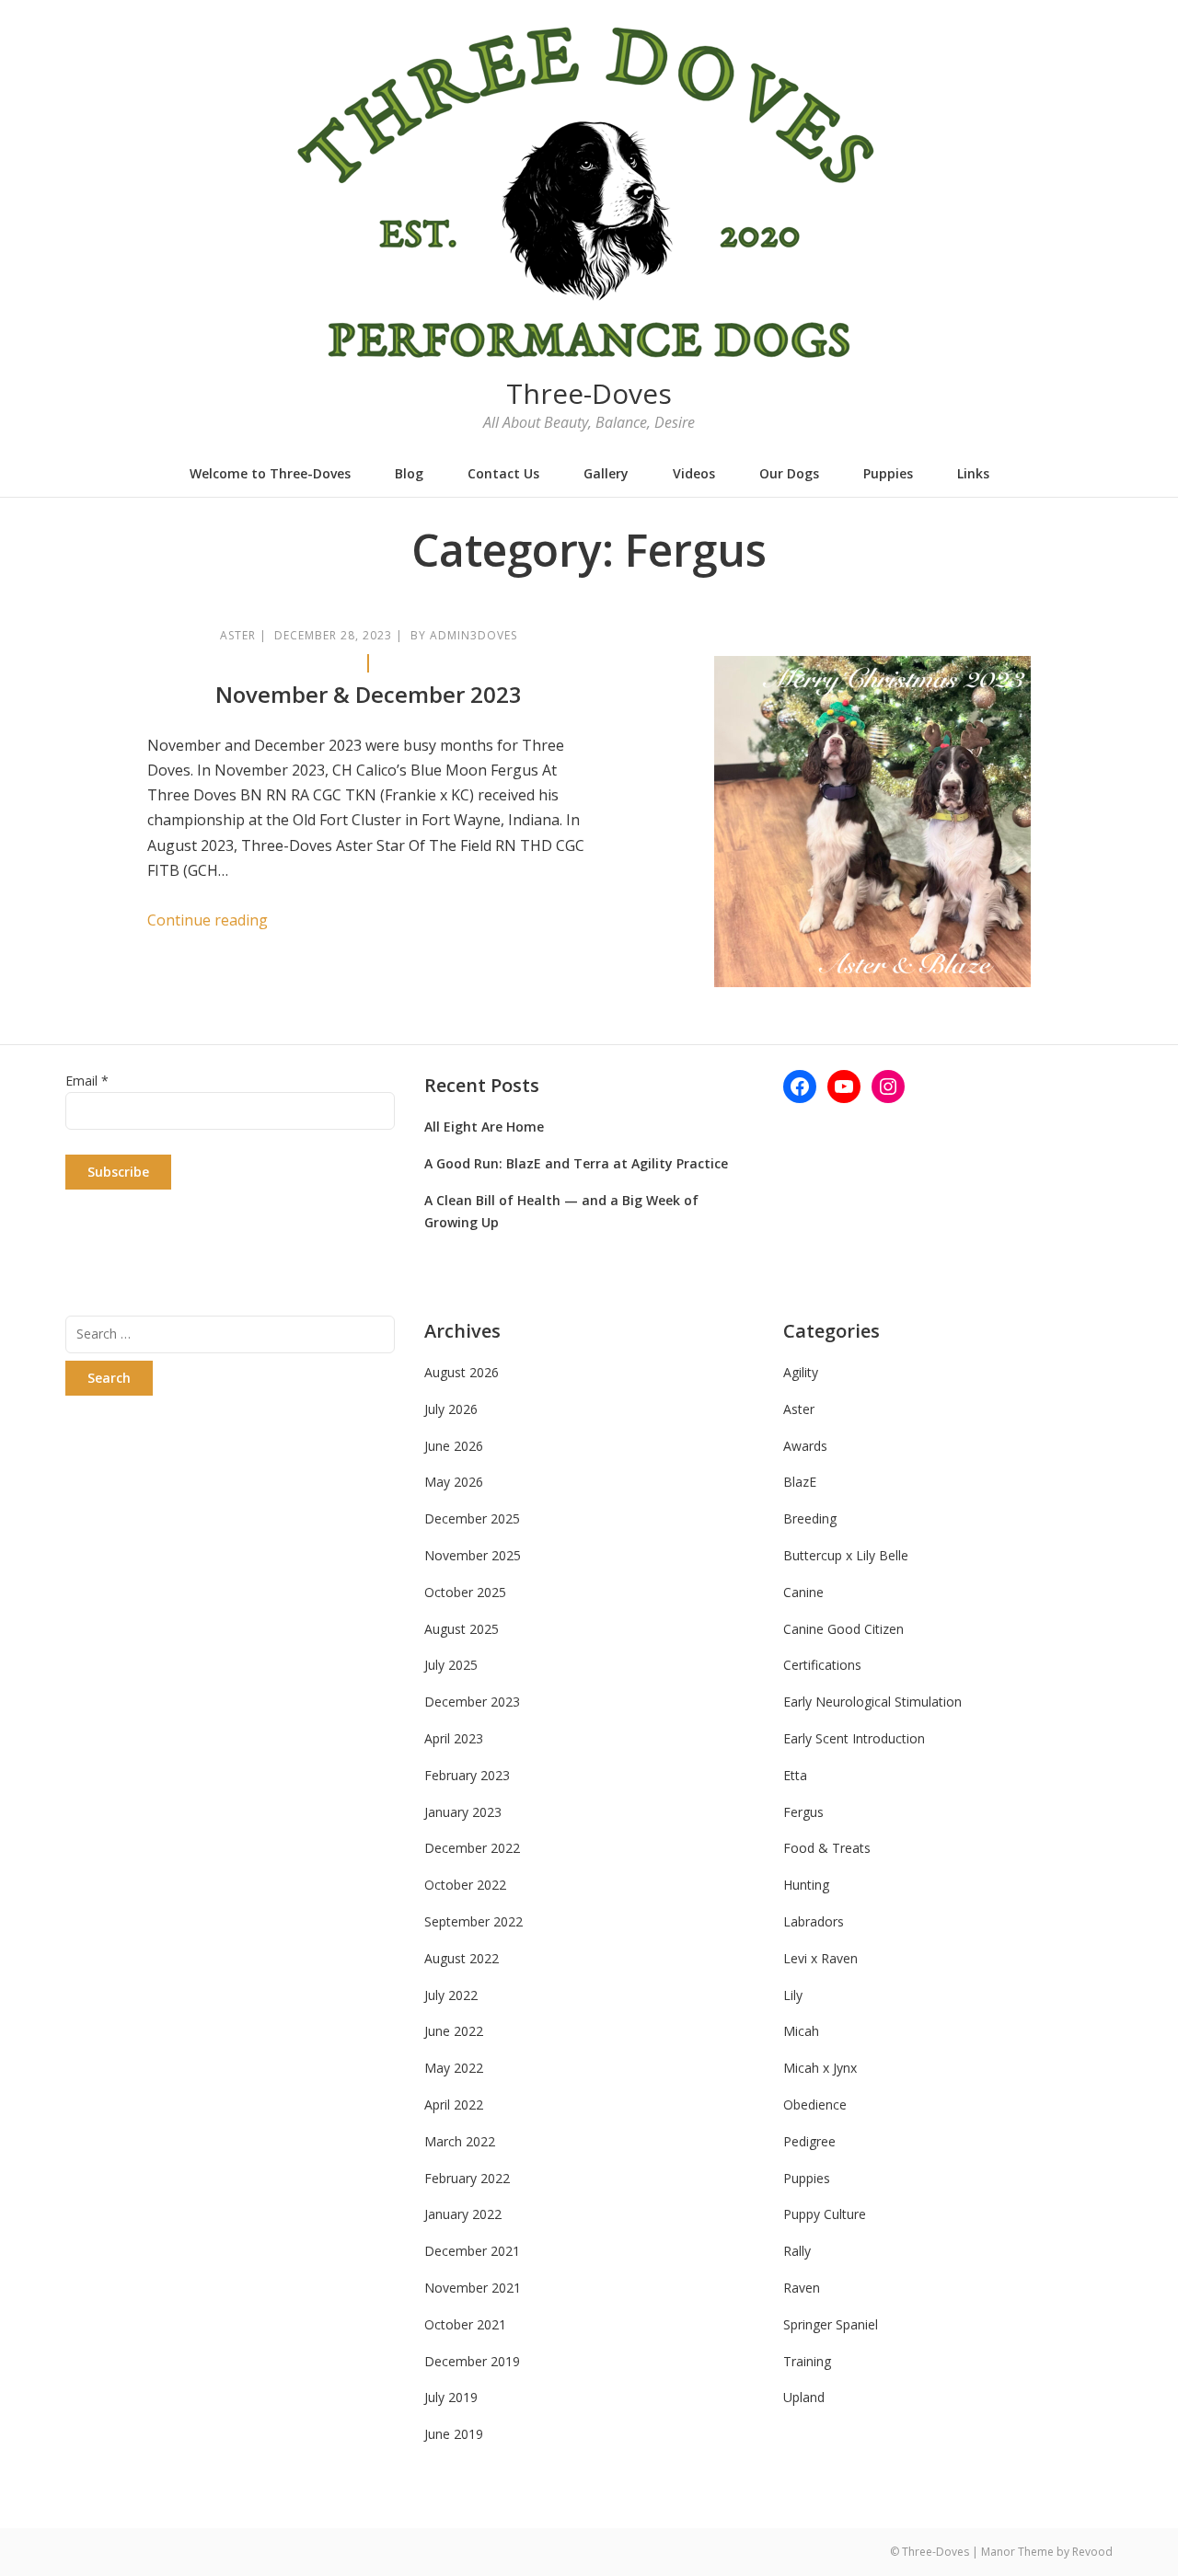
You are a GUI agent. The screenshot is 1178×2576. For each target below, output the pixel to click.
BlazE (800, 1482)
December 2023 (472, 1702)
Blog (409, 473)
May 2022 (454, 2068)
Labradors (814, 1921)
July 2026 (451, 1409)
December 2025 (472, 1518)
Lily (793, 1995)
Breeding (810, 1518)
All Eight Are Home (484, 1127)
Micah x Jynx (820, 2068)
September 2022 (474, 1921)
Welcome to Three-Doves (270, 473)
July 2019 (451, 2397)
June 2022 (454, 2031)
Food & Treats (827, 1848)
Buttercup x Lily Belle (846, 1555)
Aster (238, 635)
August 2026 (462, 1372)
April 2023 (454, 1738)
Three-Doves (589, 393)
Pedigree (809, 2141)
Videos (694, 473)
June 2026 (454, 1446)
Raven (802, 2288)
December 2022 (472, 1848)
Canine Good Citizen (843, 1629)
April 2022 (454, 2104)
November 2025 (473, 1555)
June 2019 (454, 2434)
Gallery (606, 473)
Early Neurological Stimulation (872, 1702)
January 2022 (463, 2214)
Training (807, 2361)
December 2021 (472, 2251)
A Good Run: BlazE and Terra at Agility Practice (576, 1163)
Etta (795, 1775)
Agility (801, 1372)
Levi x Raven (820, 1958)
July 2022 (451, 1995)
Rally (797, 2251)
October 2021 (465, 2324)
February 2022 (467, 2178)
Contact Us (503, 473)
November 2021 (473, 2288)
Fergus (803, 1812)
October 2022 (465, 1885)
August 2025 (462, 1629)
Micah (801, 2031)
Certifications (822, 1665)
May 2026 (454, 1482)
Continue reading (208, 920)
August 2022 (462, 1958)
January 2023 (463, 1812)
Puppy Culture (825, 2214)
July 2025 (451, 1665)
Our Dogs (789, 473)
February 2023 (467, 1775)
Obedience (815, 2104)
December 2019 (472, 2361)
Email (87, 1081)
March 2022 (460, 2141)
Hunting (806, 1885)
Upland (804, 2397)
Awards (805, 1446)
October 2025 (465, 1592)
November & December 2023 (369, 694)
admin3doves (474, 635)
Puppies (888, 473)
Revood (1092, 2552)
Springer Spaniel (831, 2324)
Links (973, 473)
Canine (803, 1592)
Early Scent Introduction (854, 1738)
